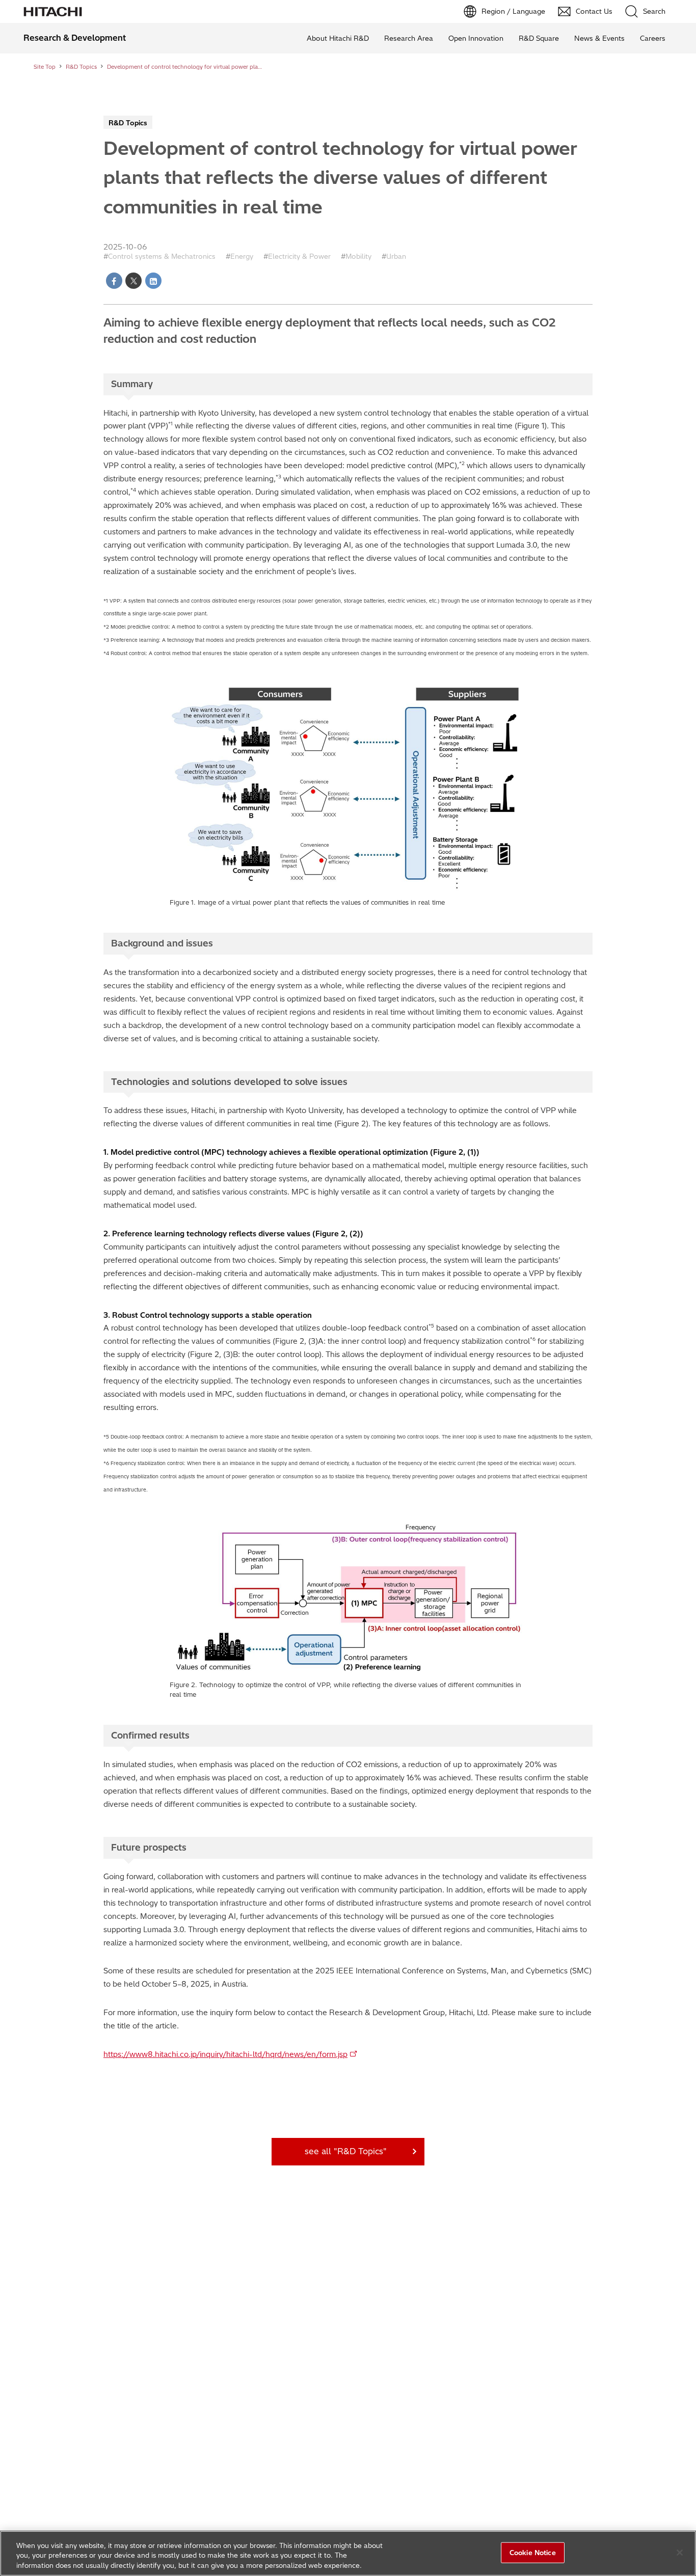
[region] (348, 2553)
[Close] (680, 2553)
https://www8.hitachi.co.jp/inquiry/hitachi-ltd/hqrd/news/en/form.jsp (225, 2054)
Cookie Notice (533, 2552)
